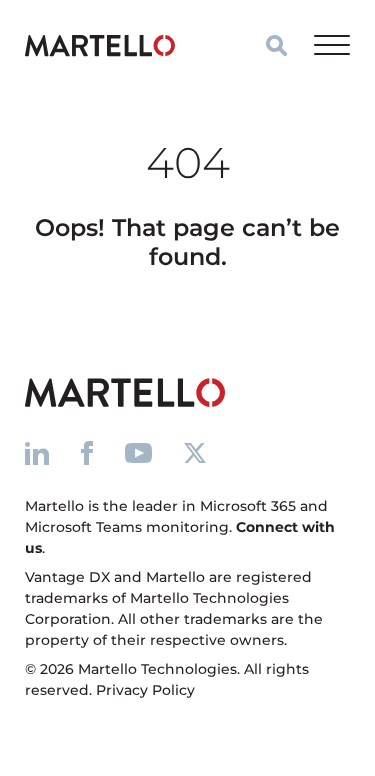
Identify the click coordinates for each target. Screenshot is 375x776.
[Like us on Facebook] (87, 452)
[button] (276, 45)
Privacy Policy (145, 690)
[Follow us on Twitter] (195, 452)
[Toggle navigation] (332, 45)
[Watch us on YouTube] (138, 452)
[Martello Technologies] (100, 45)
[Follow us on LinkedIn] (37, 452)
